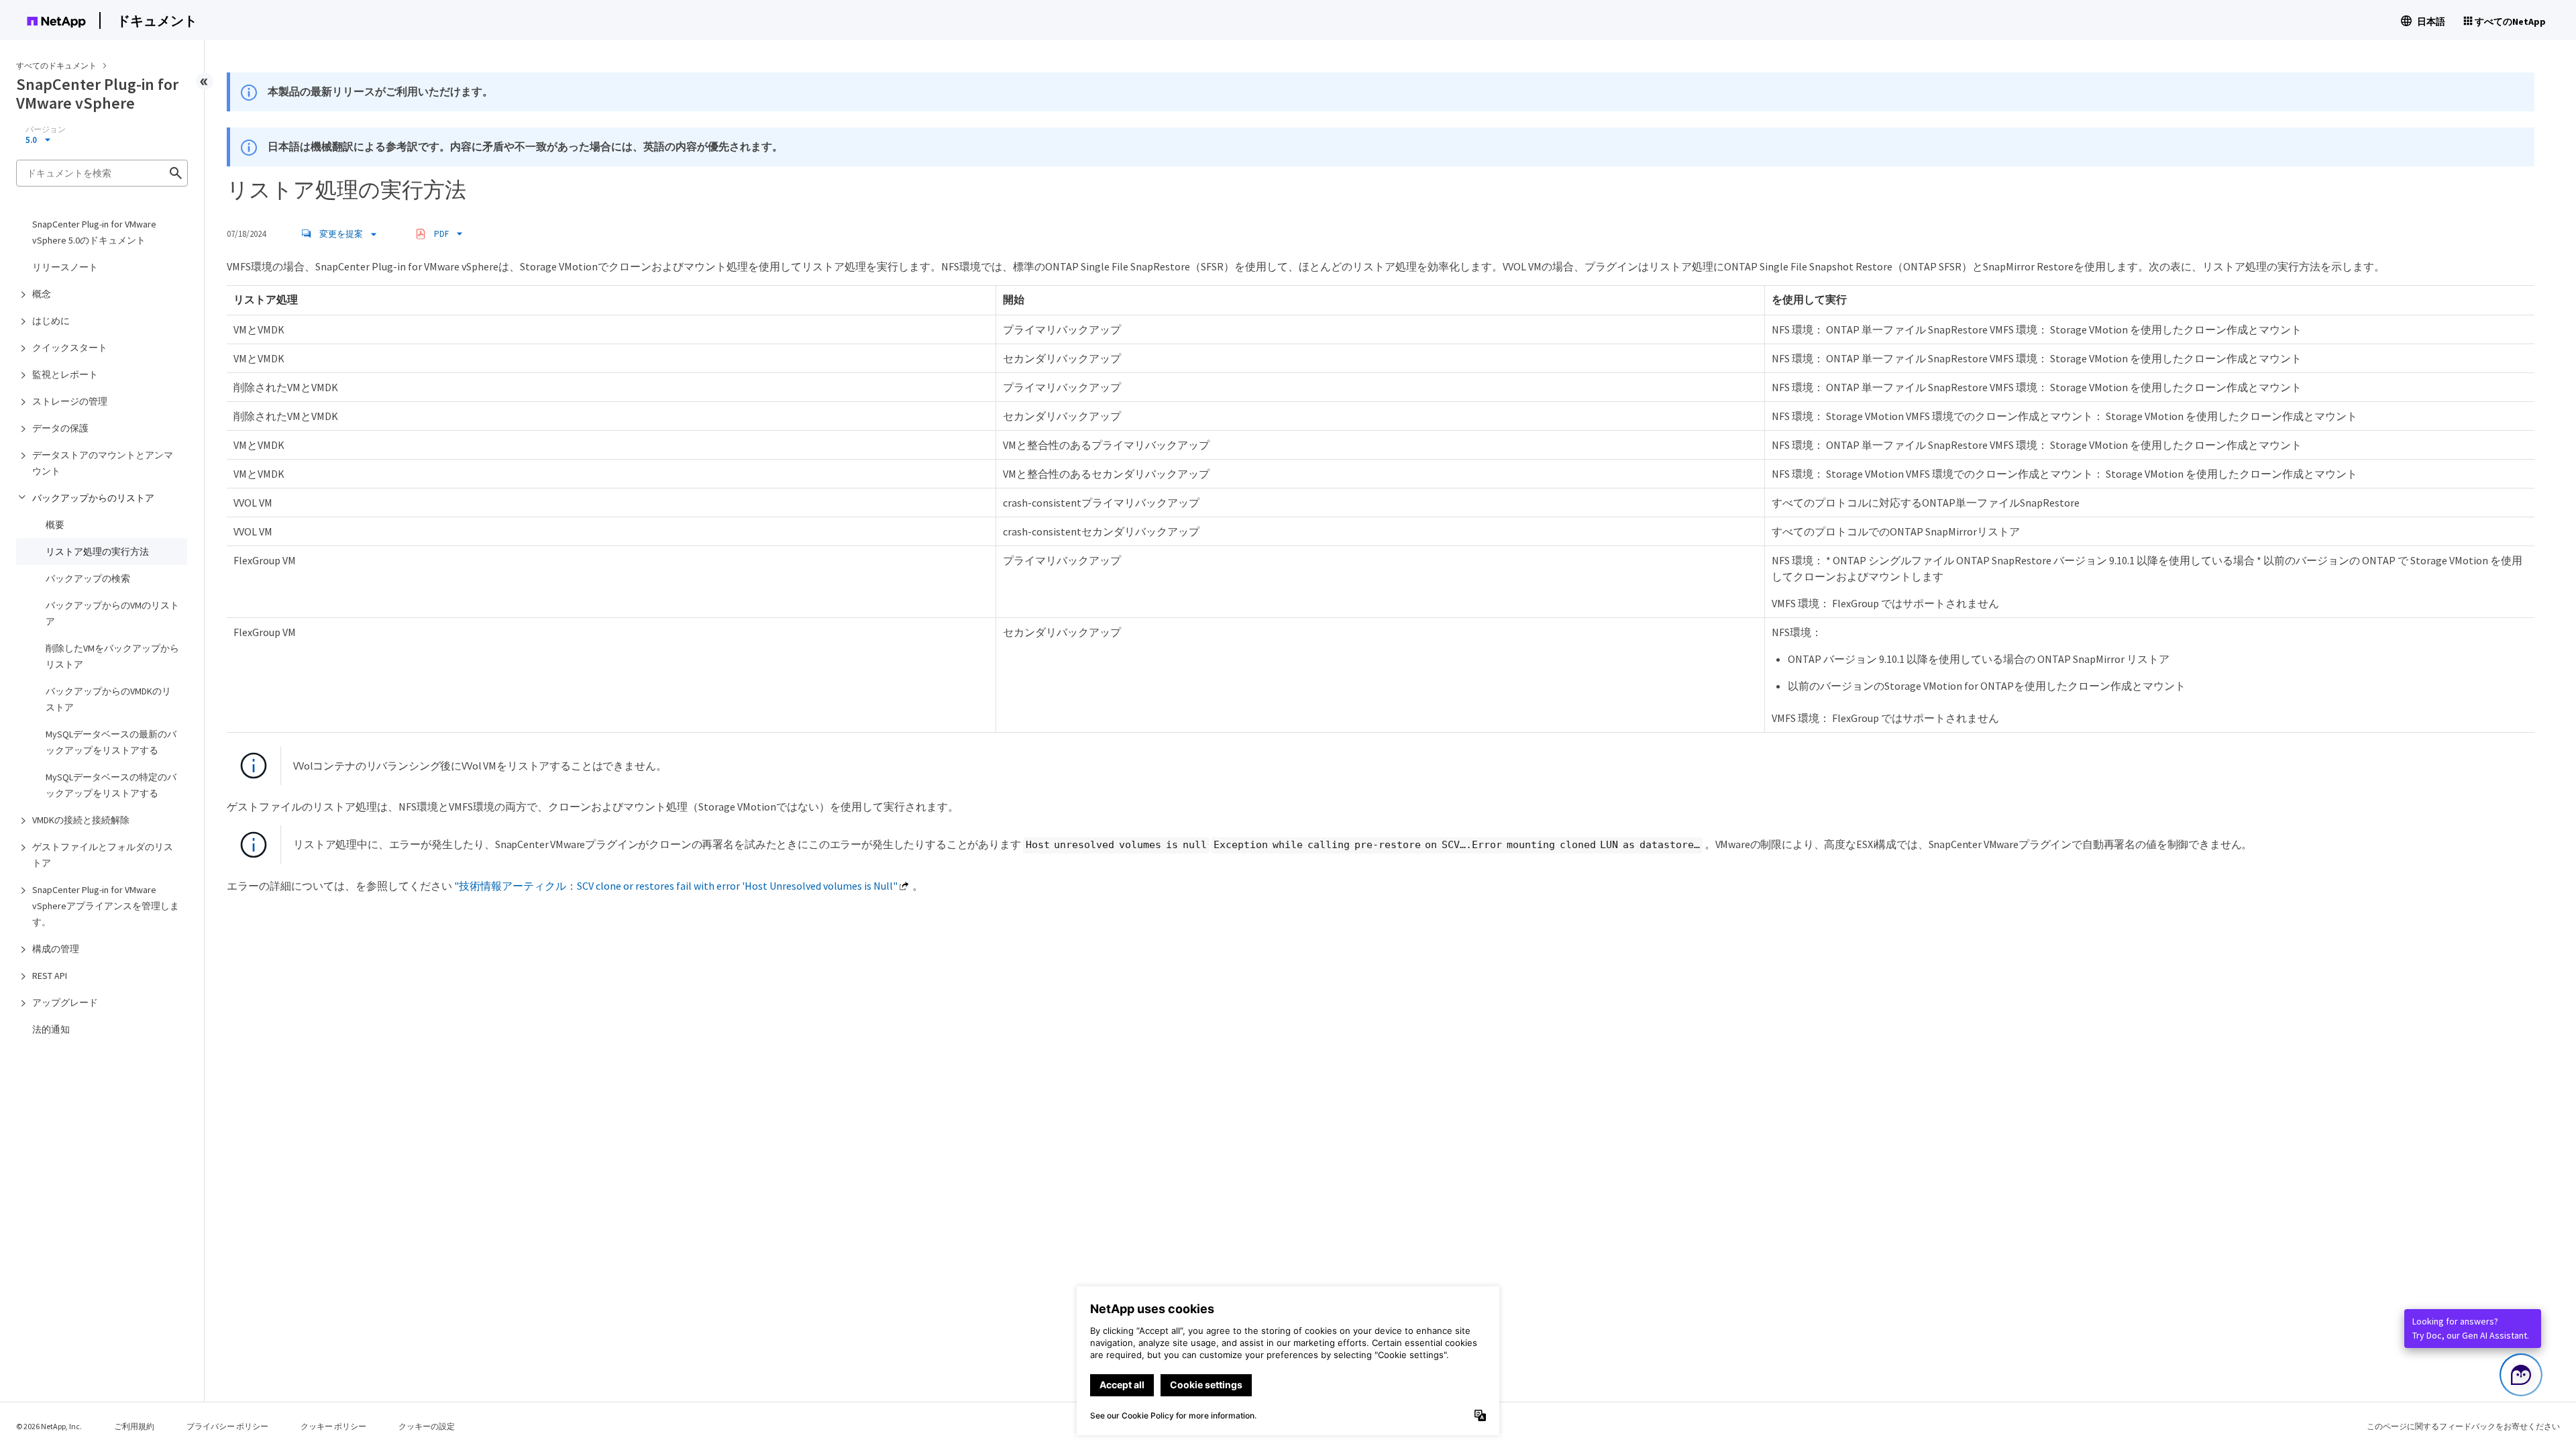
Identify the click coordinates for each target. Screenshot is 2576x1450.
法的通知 (51, 1029)
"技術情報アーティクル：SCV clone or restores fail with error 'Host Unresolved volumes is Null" (676, 886)
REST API (50, 976)
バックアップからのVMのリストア (112, 613)
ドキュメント (157, 20)
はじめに (51, 321)
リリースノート (65, 267)
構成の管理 (56, 949)
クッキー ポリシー (333, 1426)
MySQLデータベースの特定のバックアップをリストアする (111, 785)
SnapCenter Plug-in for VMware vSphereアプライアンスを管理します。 (106, 906)
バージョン (46, 130)
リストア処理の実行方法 (97, 552)
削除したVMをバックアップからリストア (112, 656)
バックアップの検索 (88, 578)
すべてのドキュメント (56, 65)
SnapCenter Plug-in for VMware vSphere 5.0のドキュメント (94, 232)
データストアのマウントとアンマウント (103, 463)
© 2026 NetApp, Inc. (49, 1426)
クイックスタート (70, 348)
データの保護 (60, 428)
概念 (42, 294)
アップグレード (65, 1002)
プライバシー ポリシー (227, 1426)
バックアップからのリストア (93, 498)
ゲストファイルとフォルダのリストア (103, 855)
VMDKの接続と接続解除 (81, 820)
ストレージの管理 (70, 401)
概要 (55, 525)
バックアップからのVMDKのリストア (108, 699)
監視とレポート (65, 374)
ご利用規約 (134, 1426)
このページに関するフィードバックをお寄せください (2463, 1426)
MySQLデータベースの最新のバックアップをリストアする (111, 742)
